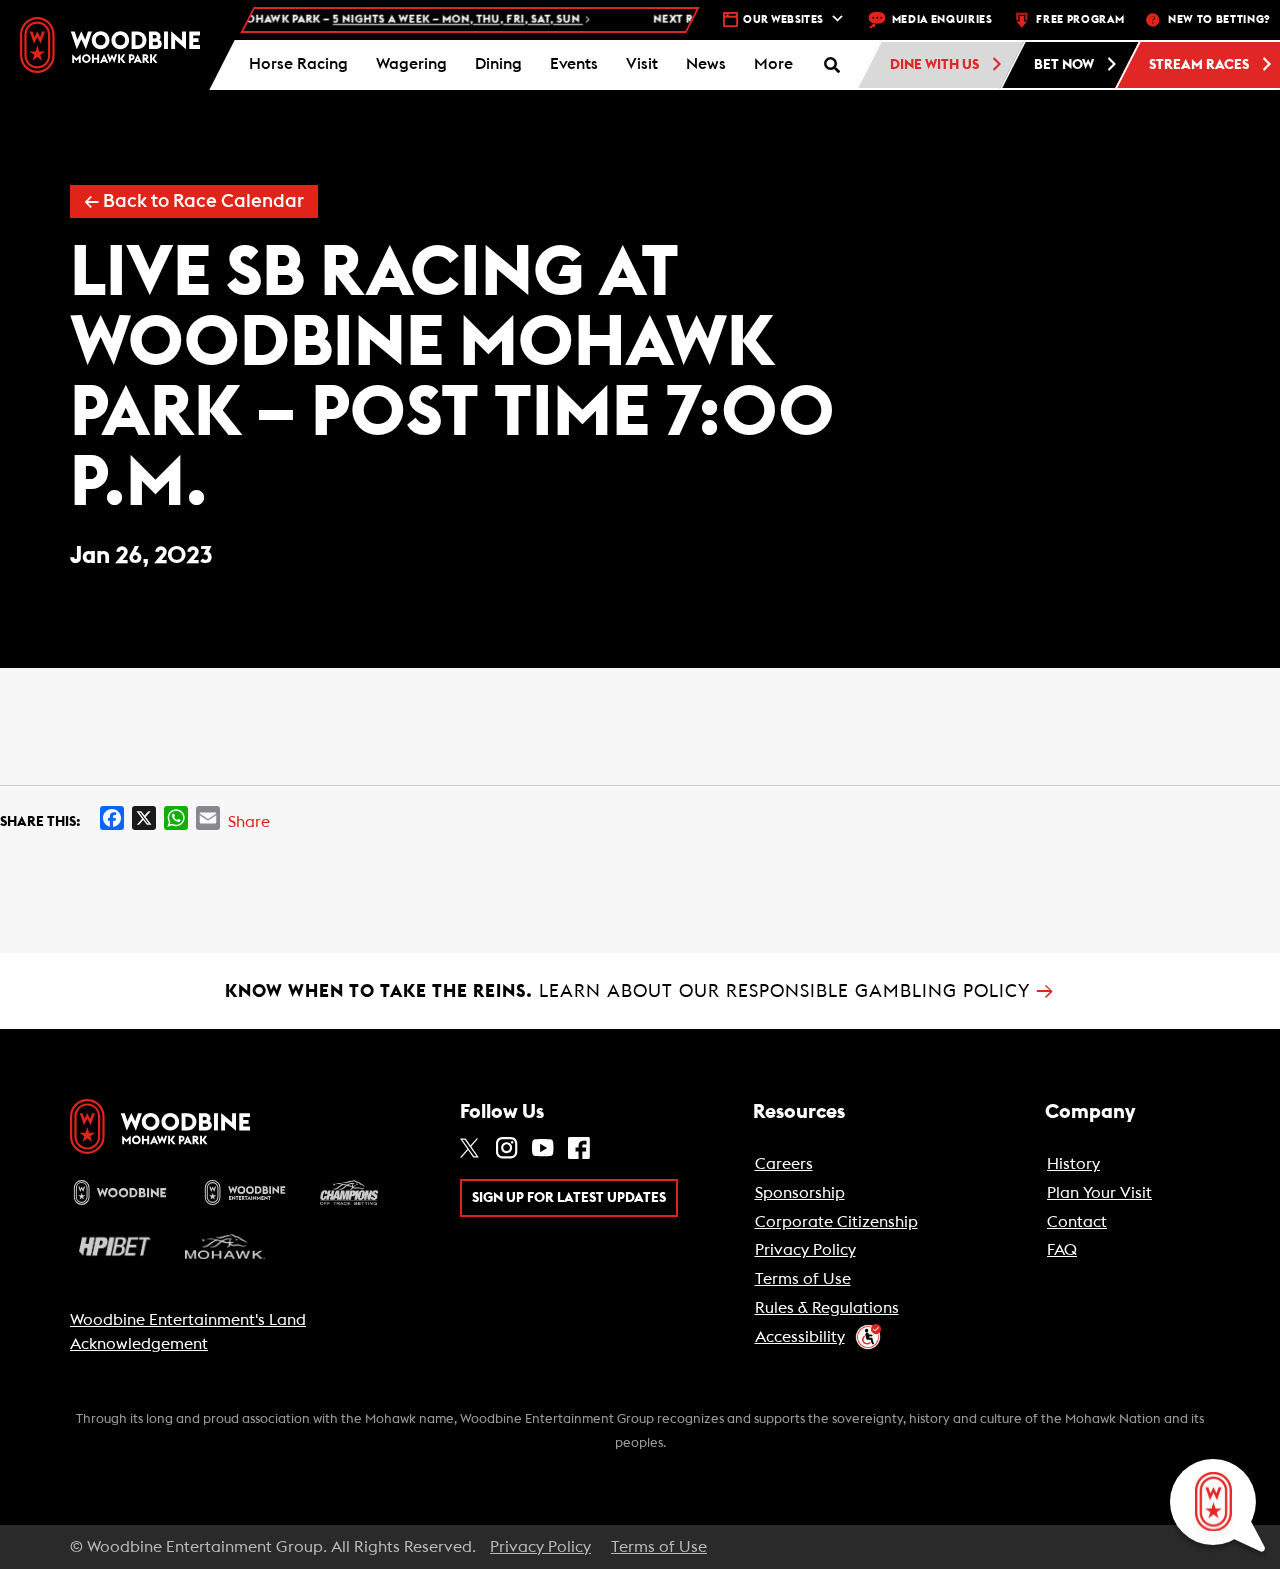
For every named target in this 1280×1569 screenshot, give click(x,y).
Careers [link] (784, 1164)
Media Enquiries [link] (942, 19)
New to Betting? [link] (1219, 19)
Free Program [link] (1080, 19)
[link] (110, 44)
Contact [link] (1077, 1222)
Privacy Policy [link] (805, 1250)
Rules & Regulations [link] (827, 1308)
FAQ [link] (1062, 1250)
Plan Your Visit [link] (1099, 1193)
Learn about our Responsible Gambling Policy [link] (640, 991)
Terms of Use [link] (803, 1279)
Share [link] (249, 822)
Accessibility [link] (800, 1337)
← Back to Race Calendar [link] (194, 201)
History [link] (1073, 1164)
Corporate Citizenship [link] (836, 1222)
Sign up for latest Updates (569, 1198)
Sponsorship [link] (800, 1193)
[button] (773, 65)
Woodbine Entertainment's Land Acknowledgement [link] (188, 1332)
